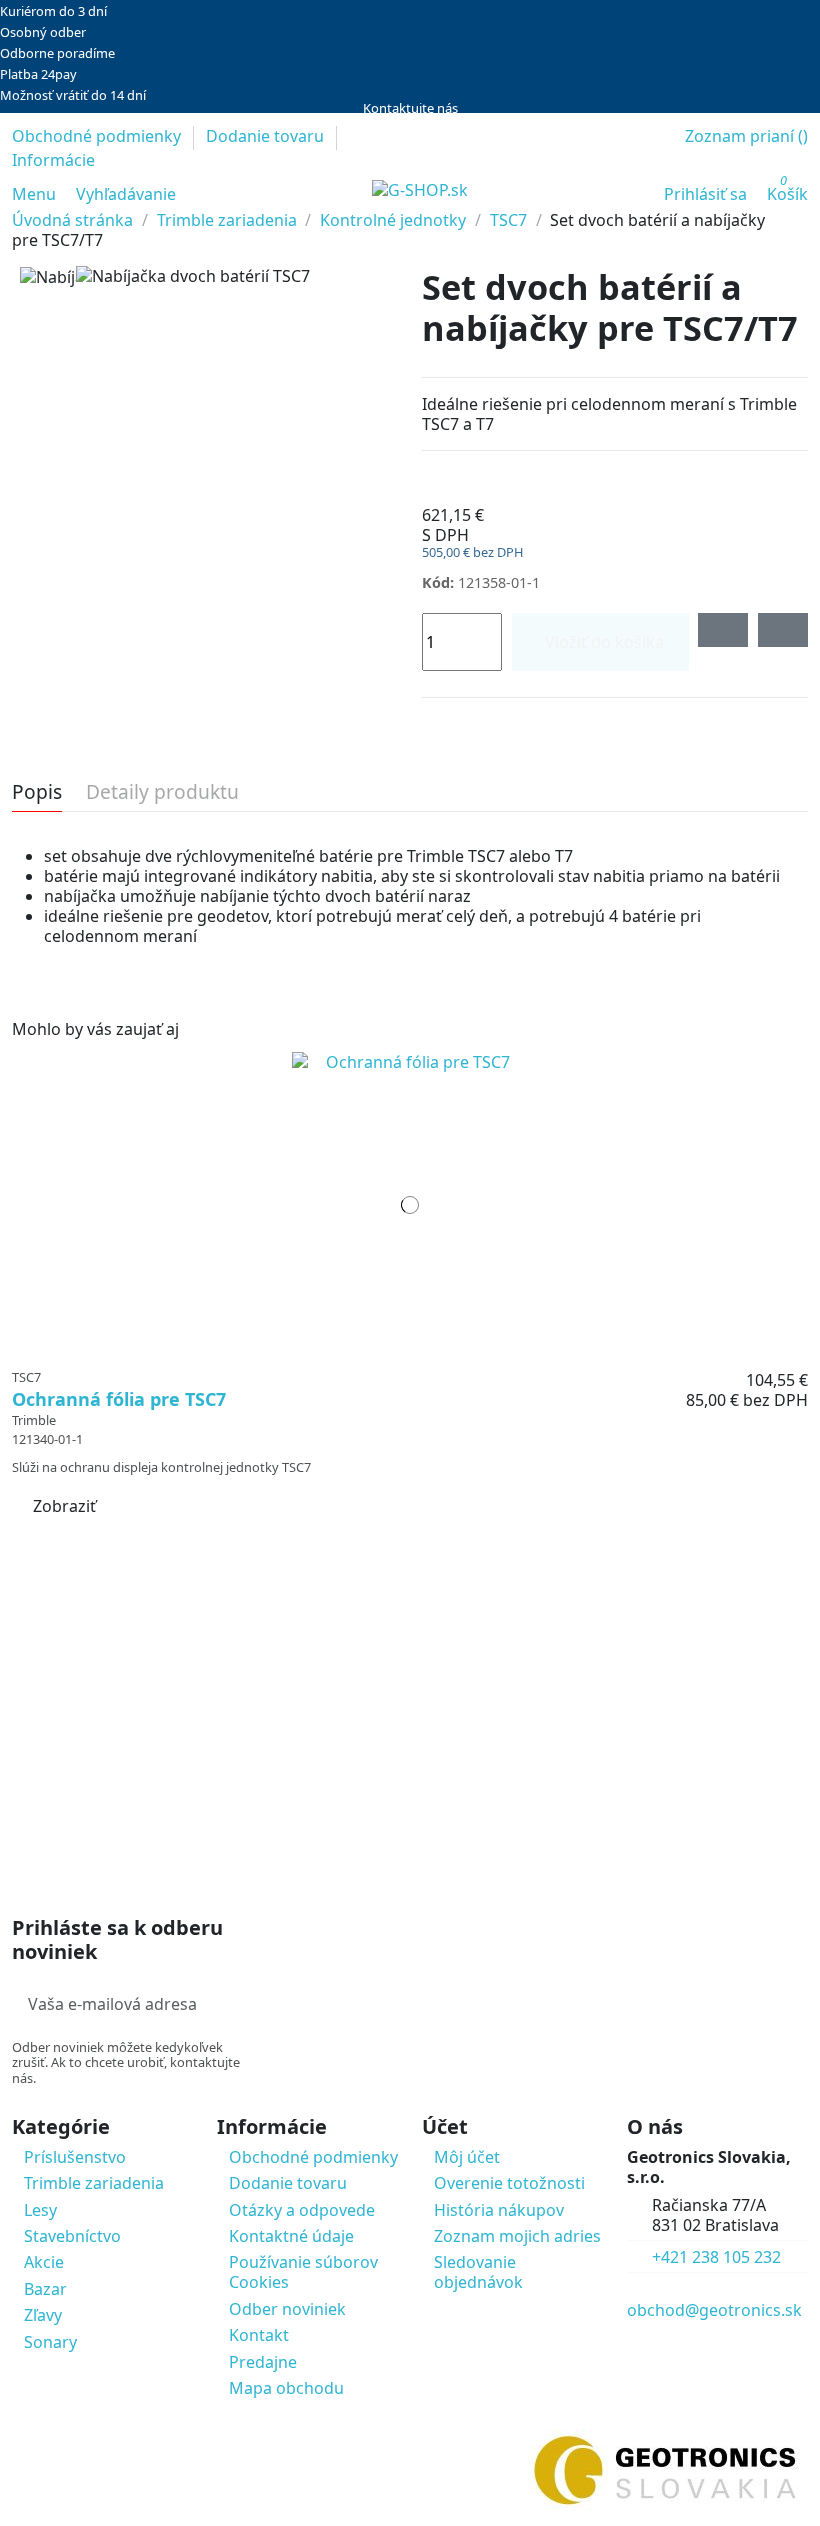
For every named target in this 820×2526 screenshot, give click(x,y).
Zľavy (43, 2315)
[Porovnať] (410, 1349)
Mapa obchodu (286, 2388)
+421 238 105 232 (716, 2257)
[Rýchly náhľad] (422, 1349)
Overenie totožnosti (509, 2183)
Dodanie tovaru (267, 136)
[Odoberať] (245, 2004)
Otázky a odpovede (302, 2210)
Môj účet (467, 2157)
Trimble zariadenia (94, 2183)
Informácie (53, 160)
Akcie (44, 2262)
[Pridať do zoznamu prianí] (723, 630)
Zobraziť (64, 1506)
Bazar (45, 2289)
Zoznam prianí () (746, 136)
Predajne (263, 2362)
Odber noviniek (287, 2309)
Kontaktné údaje (291, 2236)
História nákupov (499, 2210)
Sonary (50, 2342)
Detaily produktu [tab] (162, 793)
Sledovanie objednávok (478, 2272)
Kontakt (259, 2335)
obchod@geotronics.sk (714, 2310)
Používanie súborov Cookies (303, 2272)
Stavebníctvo (72, 2236)
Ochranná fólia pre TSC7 (119, 1399)
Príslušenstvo (75, 2157)
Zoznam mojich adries (517, 2236)
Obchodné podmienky (98, 136)
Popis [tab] (37, 793)
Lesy (40, 2210)
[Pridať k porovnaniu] (783, 630)
